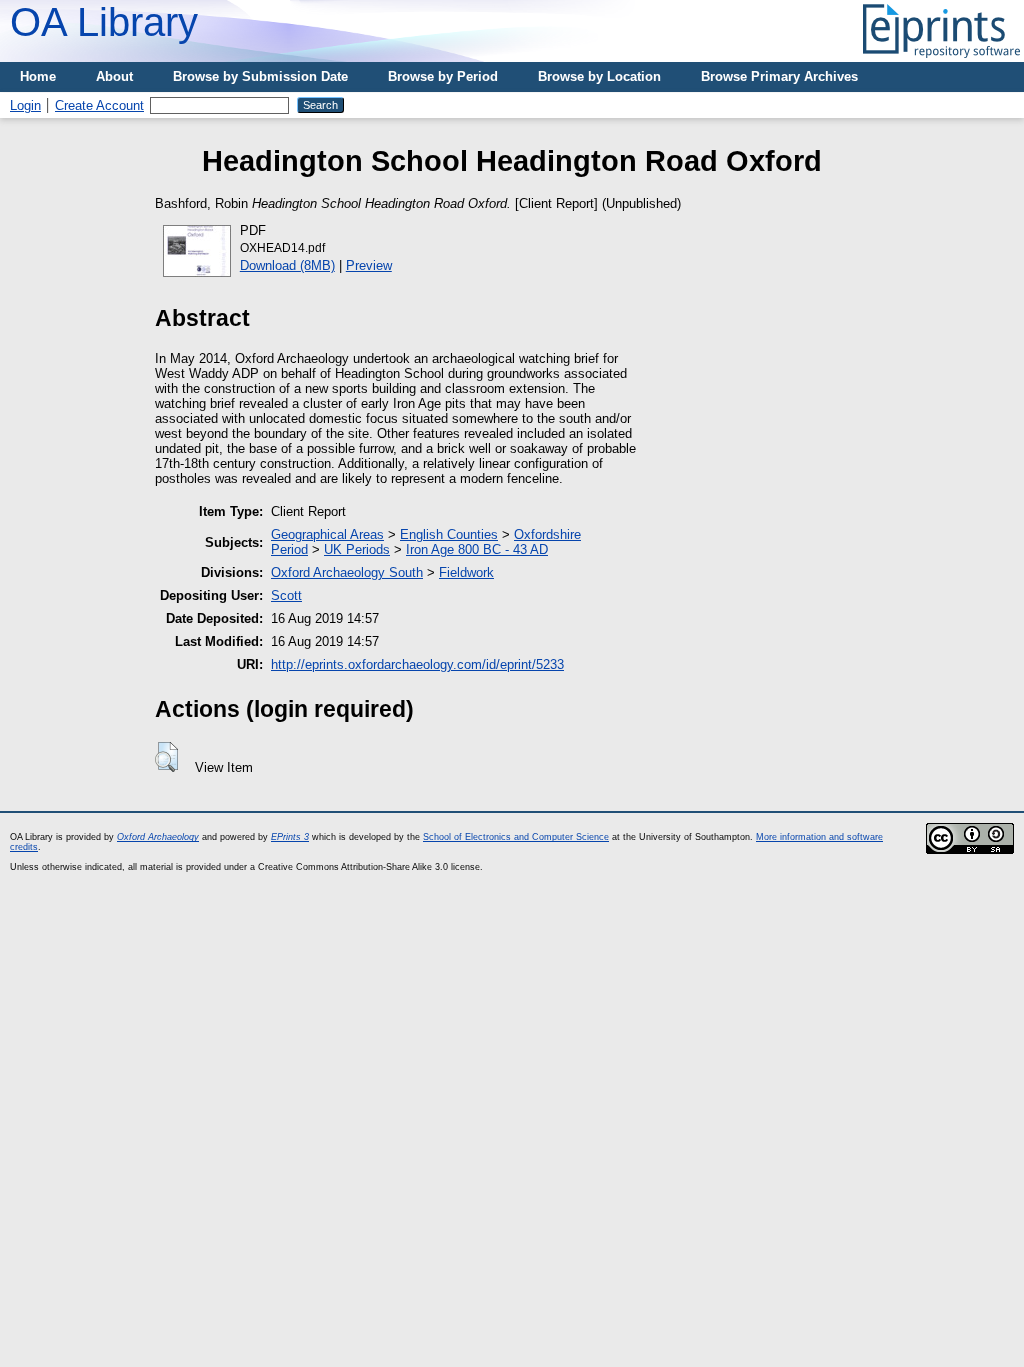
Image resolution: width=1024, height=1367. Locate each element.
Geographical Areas (327, 534)
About (114, 76)
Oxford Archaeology (158, 837)
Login (25, 105)
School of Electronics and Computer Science (516, 837)
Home (38, 76)
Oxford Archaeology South (347, 572)
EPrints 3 (290, 837)
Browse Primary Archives (779, 76)
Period (289, 549)
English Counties (449, 534)
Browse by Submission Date (260, 76)
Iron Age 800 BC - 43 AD (477, 549)
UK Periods (357, 549)
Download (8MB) (287, 265)
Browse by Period (443, 76)
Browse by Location (599, 76)
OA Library (104, 22)
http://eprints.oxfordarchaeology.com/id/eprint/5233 (417, 664)
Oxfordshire (547, 534)
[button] (166, 757)
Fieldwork (466, 572)
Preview (369, 265)
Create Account (99, 105)
